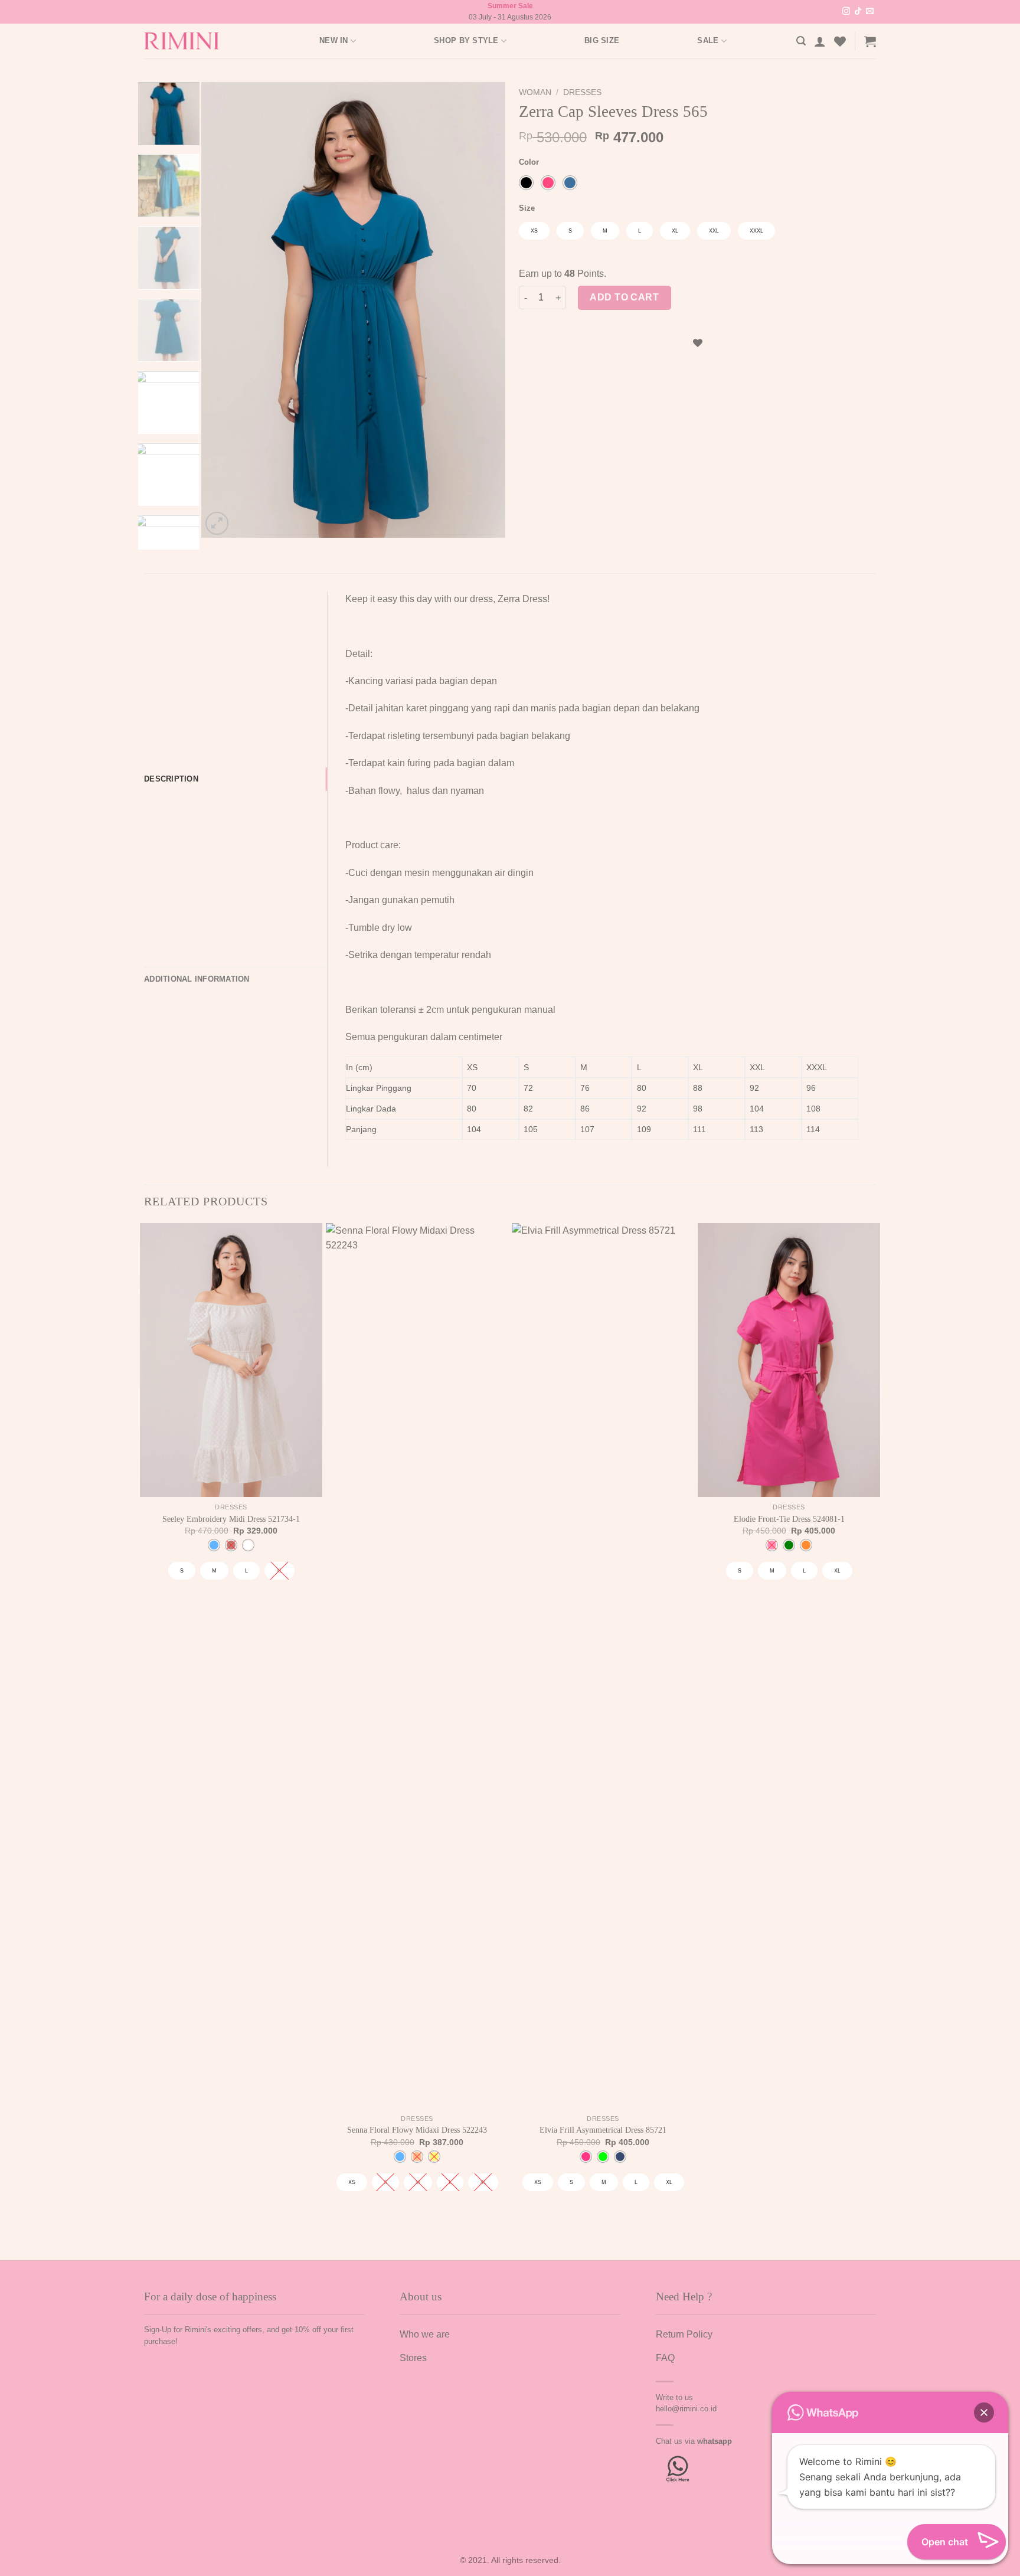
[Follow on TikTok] (858, 12)
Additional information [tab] (197, 979)
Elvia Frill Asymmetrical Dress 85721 (603, 2130)
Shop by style (466, 40)
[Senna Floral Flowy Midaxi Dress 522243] (417, 1666)
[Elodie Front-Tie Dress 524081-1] (789, 1360)
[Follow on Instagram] (846, 12)
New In (334, 40)
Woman (535, 92)
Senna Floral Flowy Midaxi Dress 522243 (417, 2130)
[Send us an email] (870, 12)
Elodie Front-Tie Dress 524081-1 (789, 1519)
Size (527, 208)
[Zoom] (217, 523)
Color (529, 162)
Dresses (582, 92)
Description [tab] (171, 779)
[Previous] (223, 310)
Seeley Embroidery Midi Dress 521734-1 (231, 1519)
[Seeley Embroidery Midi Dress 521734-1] (231, 1360)
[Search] (801, 41)
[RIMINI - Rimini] (188, 41)
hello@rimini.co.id (686, 2409)
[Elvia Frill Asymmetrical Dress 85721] (603, 1666)
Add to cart (624, 297)
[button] (984, 2412)
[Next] (485, 310)
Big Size (602, 40)
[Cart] (870, 41)
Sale (708, 40)
